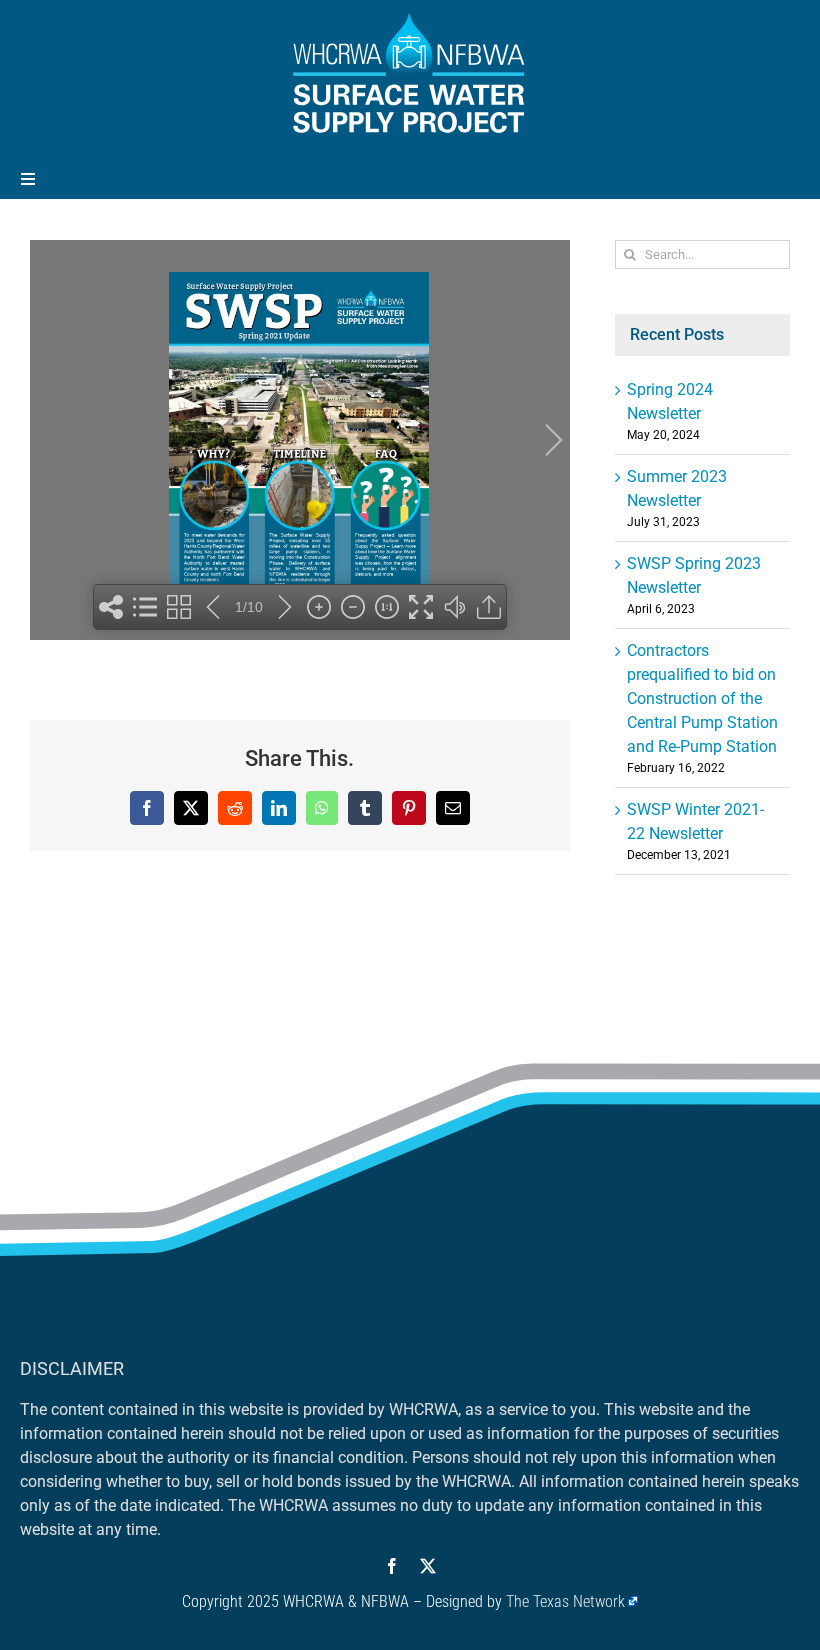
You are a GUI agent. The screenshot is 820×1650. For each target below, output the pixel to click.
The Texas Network (565, 1601)
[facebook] (392, 1566)
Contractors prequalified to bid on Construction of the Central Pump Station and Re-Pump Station (702, 698)
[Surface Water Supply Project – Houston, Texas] (410, 17)
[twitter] (428, 1566)
